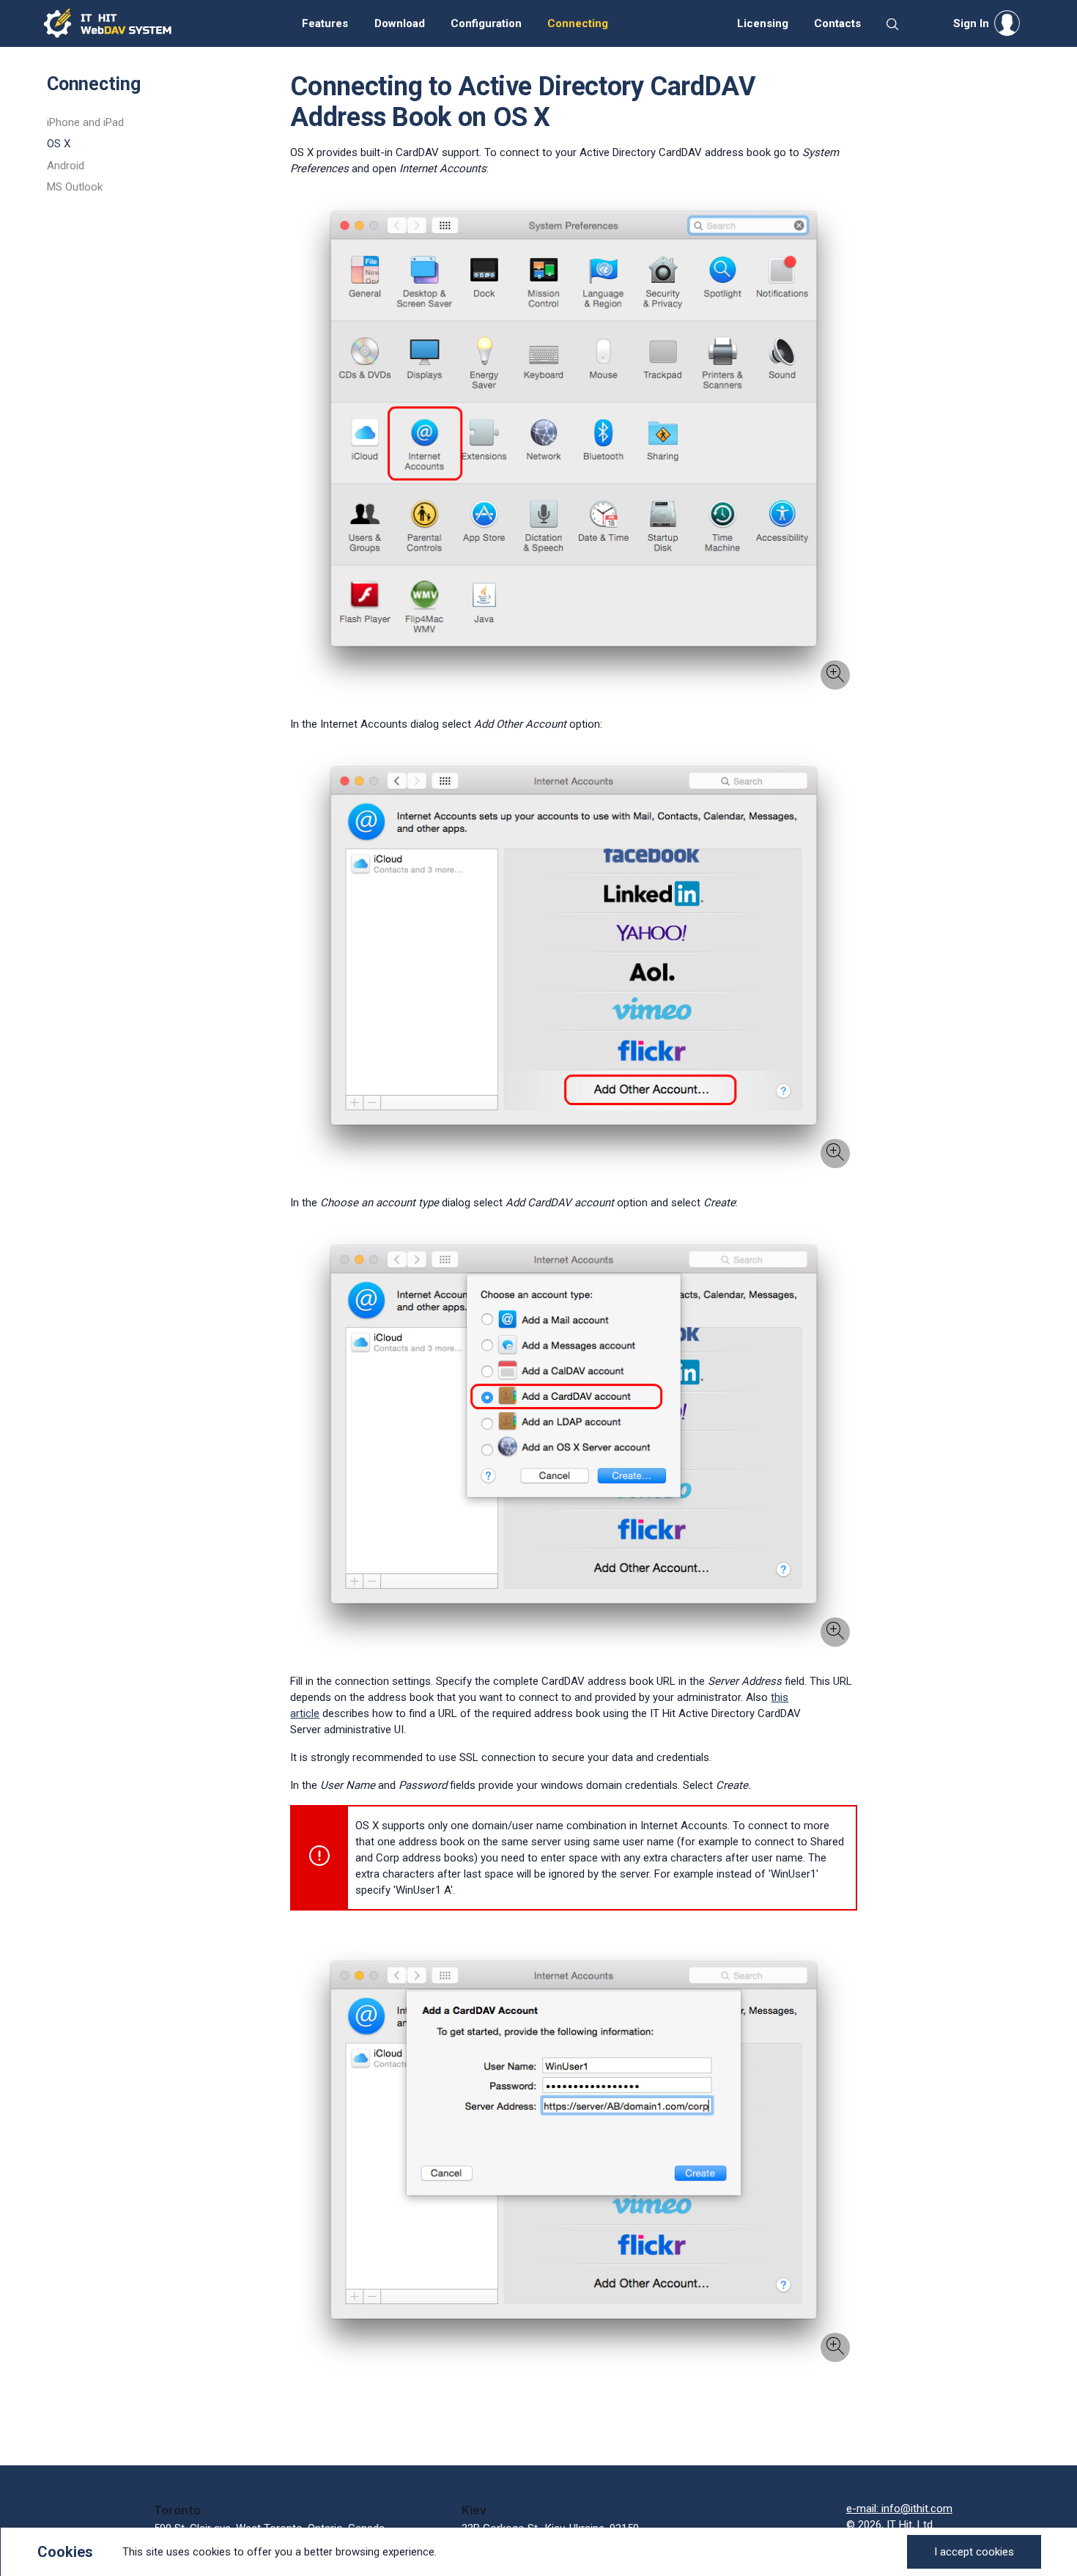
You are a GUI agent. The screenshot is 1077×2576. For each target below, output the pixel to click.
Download (400, 23)
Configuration (486, 23)
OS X (59, 144)
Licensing (763, 23)
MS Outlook (75, 187)
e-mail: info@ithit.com (899, 2509)
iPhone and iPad (85, 122)
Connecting (578, 23)
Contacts (837, 23)
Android (66, 166)
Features (325, 23)
